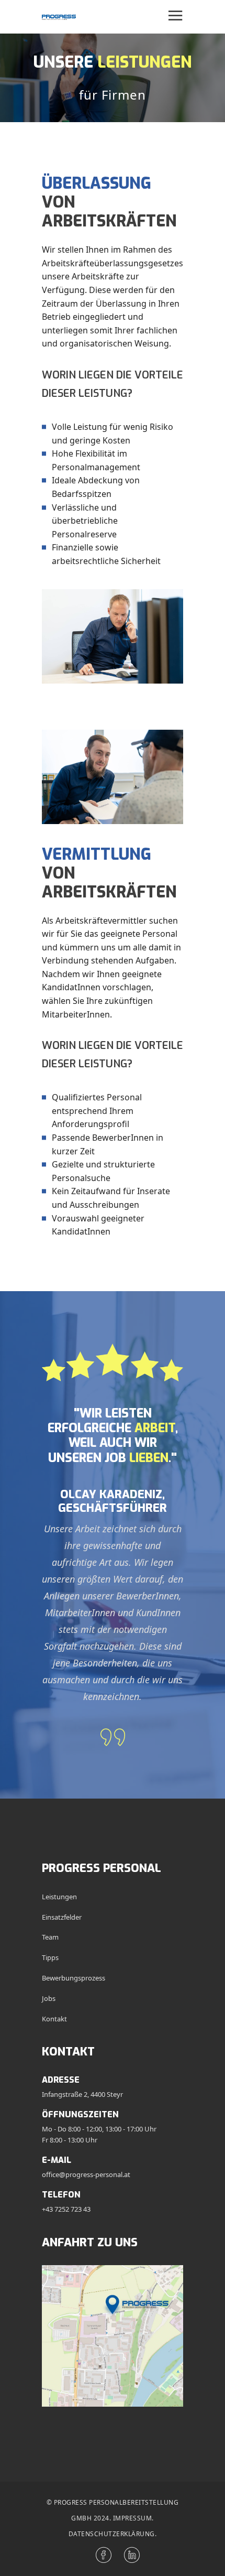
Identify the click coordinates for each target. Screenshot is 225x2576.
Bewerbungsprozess (74, 1978)
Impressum (133, 2518)
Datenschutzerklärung (112, 2534)
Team (50, 1937)
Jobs (49, 1998)
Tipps (50, 1957)
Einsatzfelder (62, 1917)
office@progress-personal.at (86, 2174)
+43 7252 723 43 (66, 2209)
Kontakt (54, 2019)
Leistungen (59, 1897)
